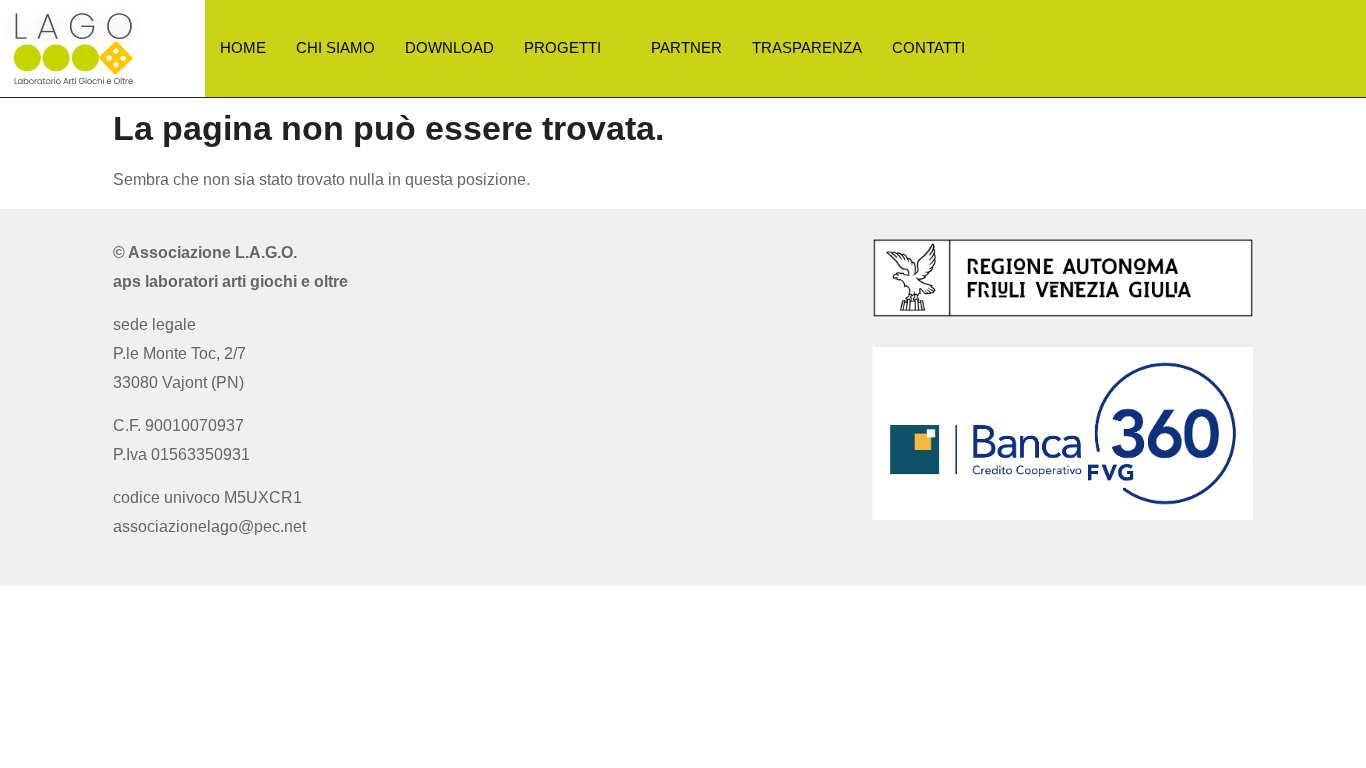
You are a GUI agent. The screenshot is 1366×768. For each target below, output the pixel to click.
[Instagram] (705, 259)
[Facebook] (661, 259)
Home (243, 47)
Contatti (928, 47)
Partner (686, 47)
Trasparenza (807, 47)
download (449, 47)
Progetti (562, 47)
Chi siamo (335, 47)
